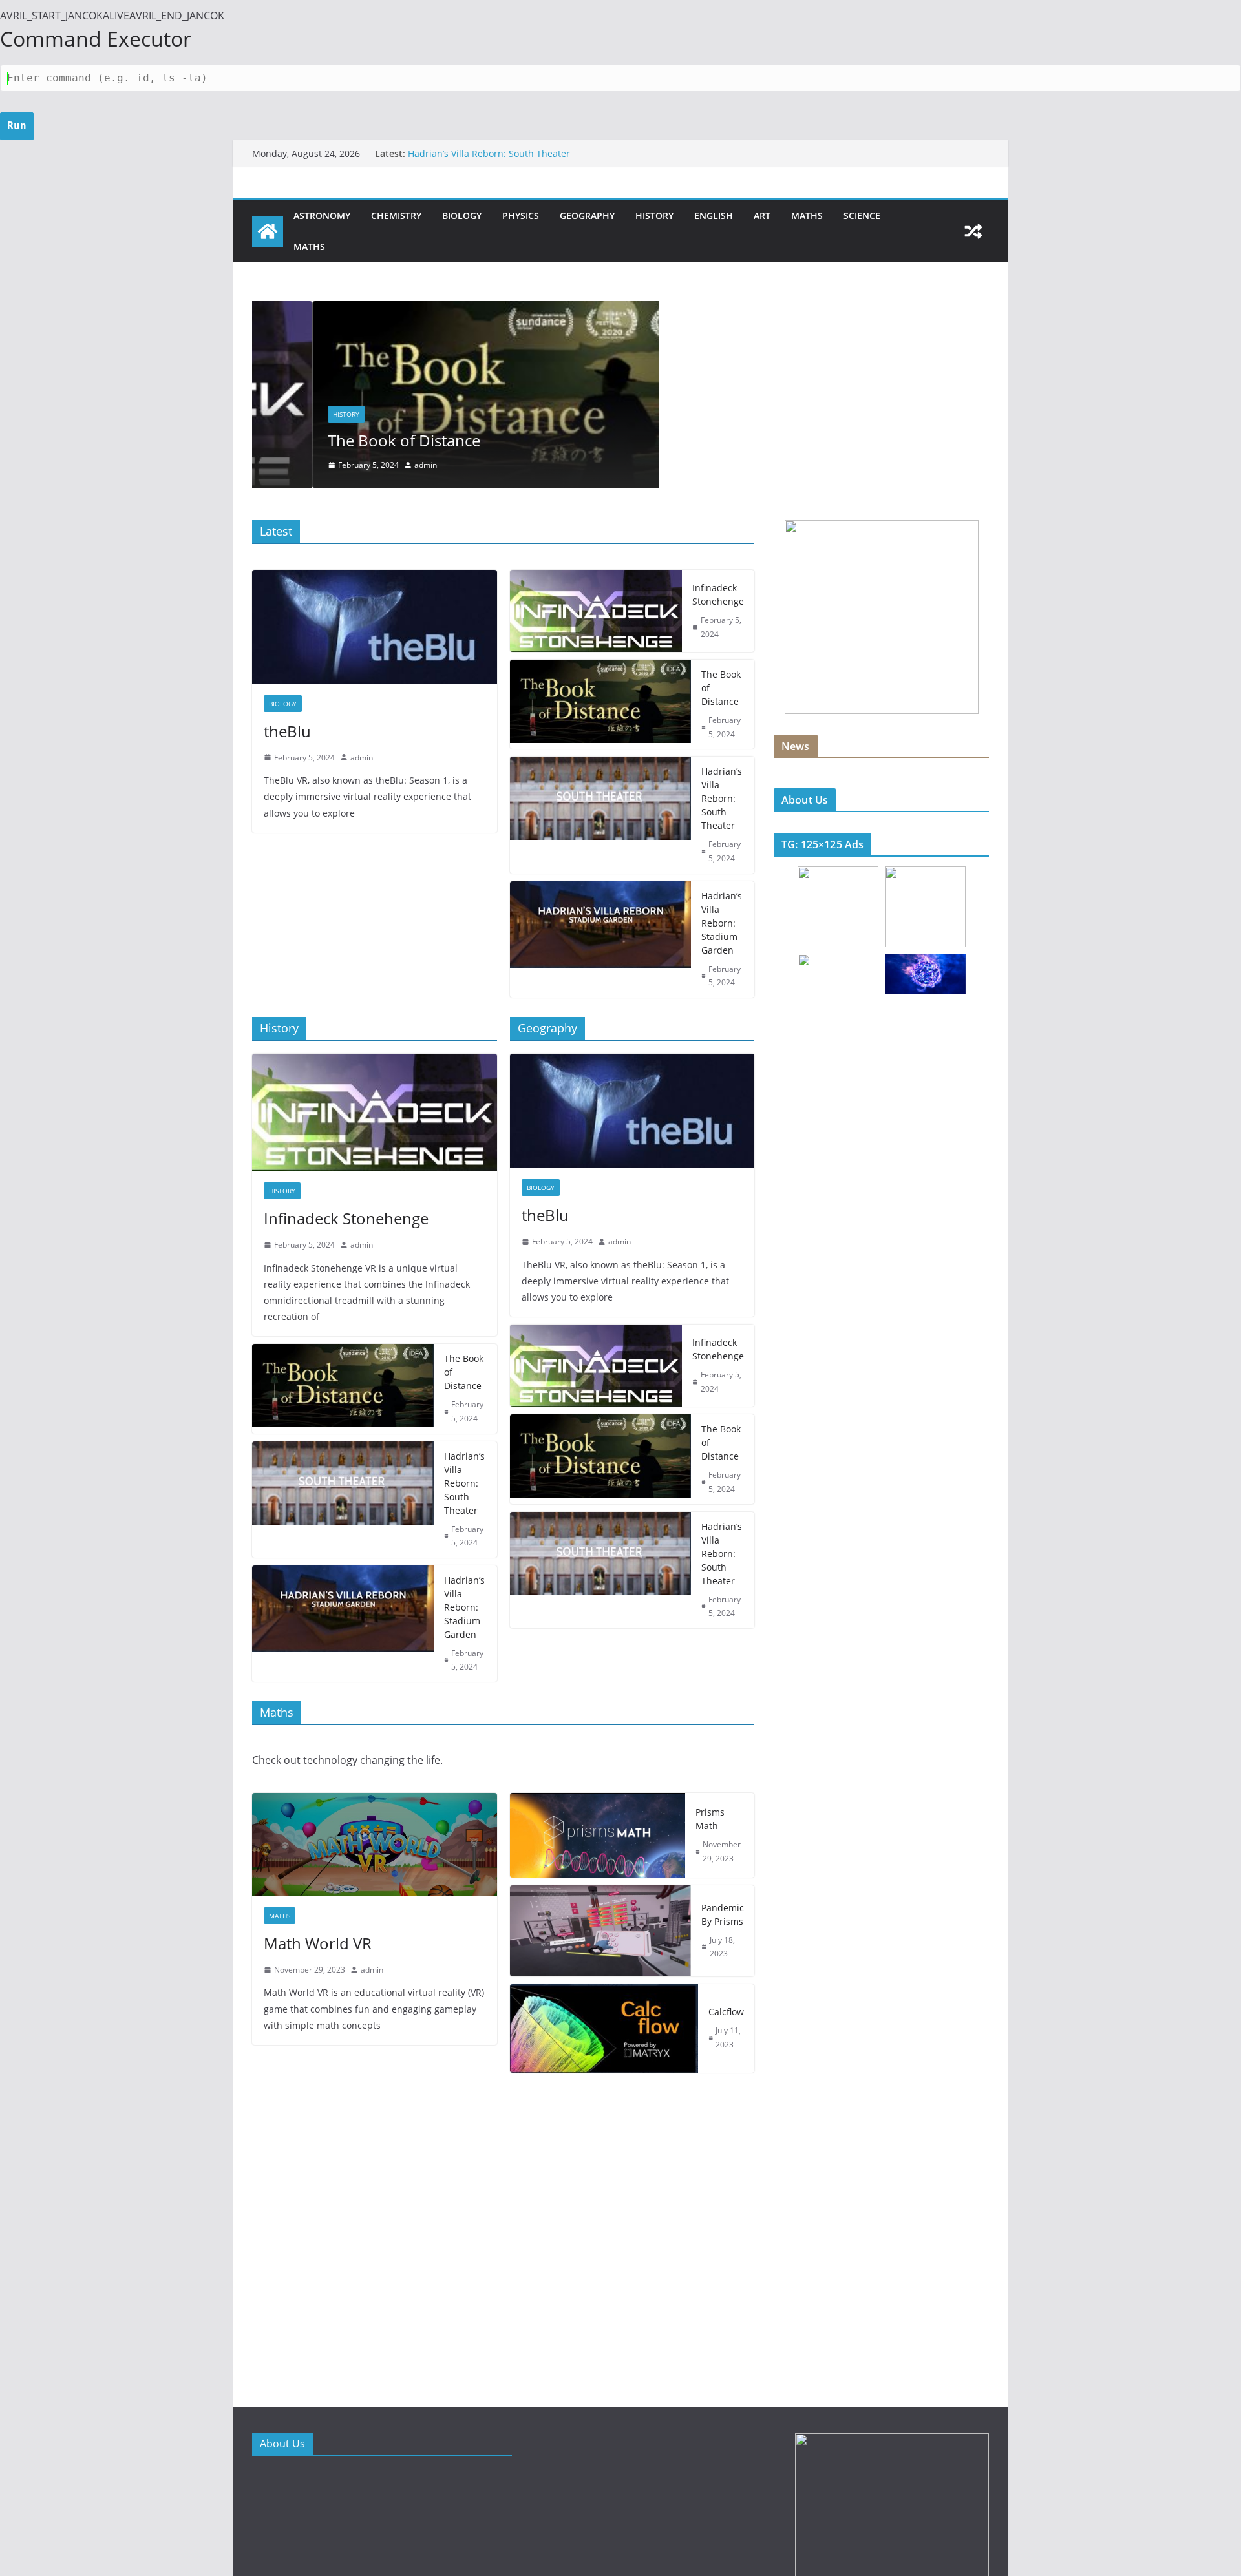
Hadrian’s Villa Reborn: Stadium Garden (722, 923)
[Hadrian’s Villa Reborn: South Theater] (601, 815)
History (654, 215)
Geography (587, 215)
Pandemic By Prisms (723, 1914)
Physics (521, 215)
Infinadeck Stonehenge (718, 594)
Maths (807, 215)
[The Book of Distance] (455, 310)
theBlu (287, 731)
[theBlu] (375, 627)
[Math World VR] (375, 1844)
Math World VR (318, 1943)
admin (366, 465)
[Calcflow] (604, 2028)
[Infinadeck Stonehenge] (596, 611)
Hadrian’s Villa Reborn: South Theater (489, 159)
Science (862, 215)
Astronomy (322, 215)
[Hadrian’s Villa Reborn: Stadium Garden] (601, 939)
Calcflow (726, 2012)
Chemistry (396, 215)
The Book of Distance (344, 440)
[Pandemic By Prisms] (601, 1931)
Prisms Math (710, 1819)
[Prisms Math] (598, 1835)
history (286, 414)
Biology (462, 215)
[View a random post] (973, 231)
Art (762, 215)
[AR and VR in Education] (268, 231)
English (714, 215)
